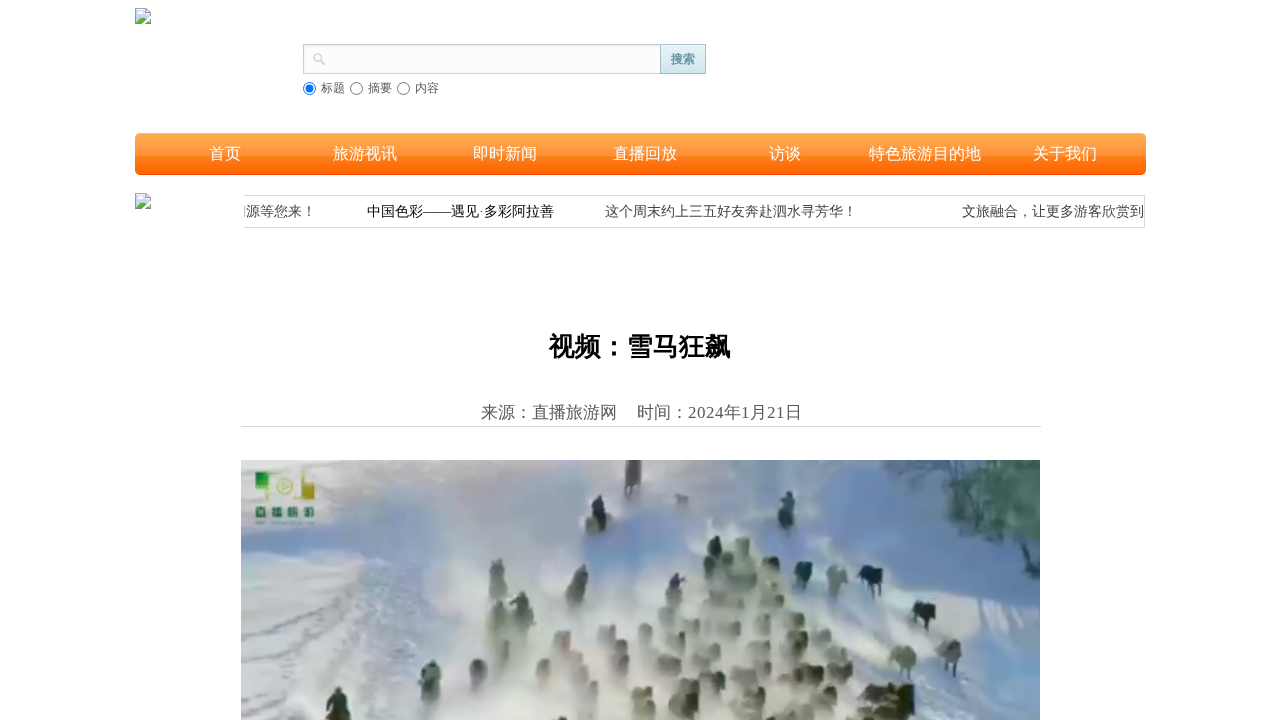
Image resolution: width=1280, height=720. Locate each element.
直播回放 (645, 153)
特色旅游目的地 (925, 153)
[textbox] (494, 57)
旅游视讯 (365, 153)
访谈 (785, 153)
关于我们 (1065, 153)
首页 (225, 153)
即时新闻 (505, 153)
